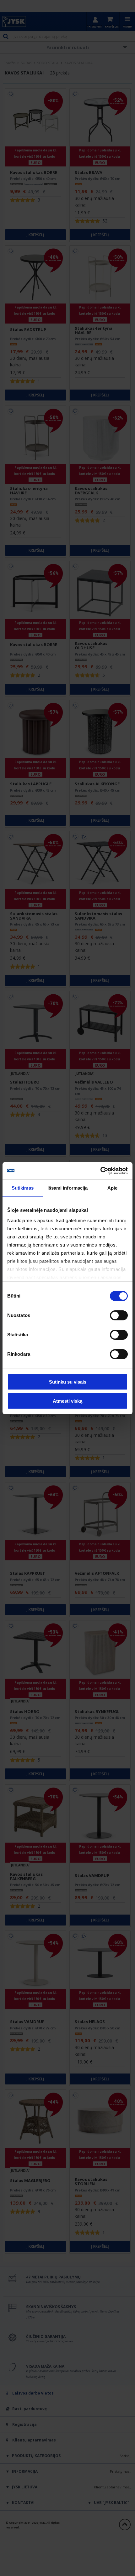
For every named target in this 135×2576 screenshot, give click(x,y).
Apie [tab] (112, 1188)
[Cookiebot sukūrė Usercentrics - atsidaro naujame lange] (100, 1171)
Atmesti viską (67, 1401)
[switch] (119, 1315)
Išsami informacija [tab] (68, 1188)
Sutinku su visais (68, 1382)
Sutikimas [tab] (23, 1188)
